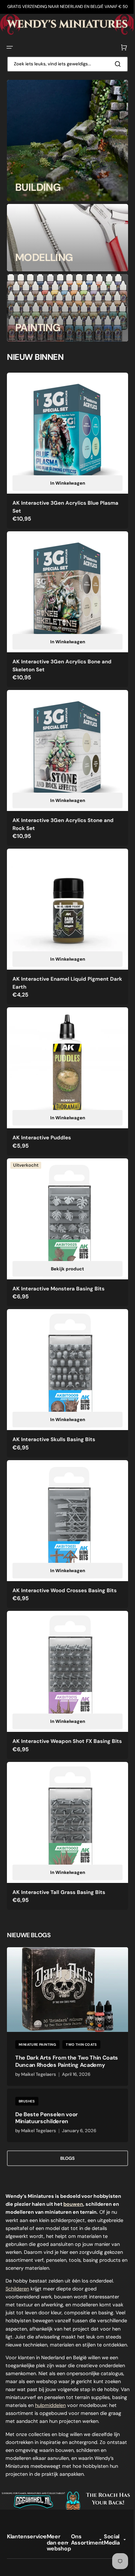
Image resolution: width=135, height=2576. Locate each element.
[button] (10, 47)
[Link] (65, 140)
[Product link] (65, 447)
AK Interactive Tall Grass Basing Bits (59, 1847)
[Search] (114, 63)
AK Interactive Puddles (42, 1111)
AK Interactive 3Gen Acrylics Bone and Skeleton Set (62, 655)
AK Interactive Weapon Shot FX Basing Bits (61, 1698)
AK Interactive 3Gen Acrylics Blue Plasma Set (56, 501)
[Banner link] (65, 24)
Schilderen (17, 2248)
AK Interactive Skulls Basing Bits (54, 1402)
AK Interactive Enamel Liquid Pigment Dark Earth (61, 962)
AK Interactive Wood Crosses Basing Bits (65, 1548)
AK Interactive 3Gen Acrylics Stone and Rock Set (63, 808)
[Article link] (65, 1973)
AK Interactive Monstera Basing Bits (58, 1257)
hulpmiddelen (21, 2380)
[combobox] (65, 63)
